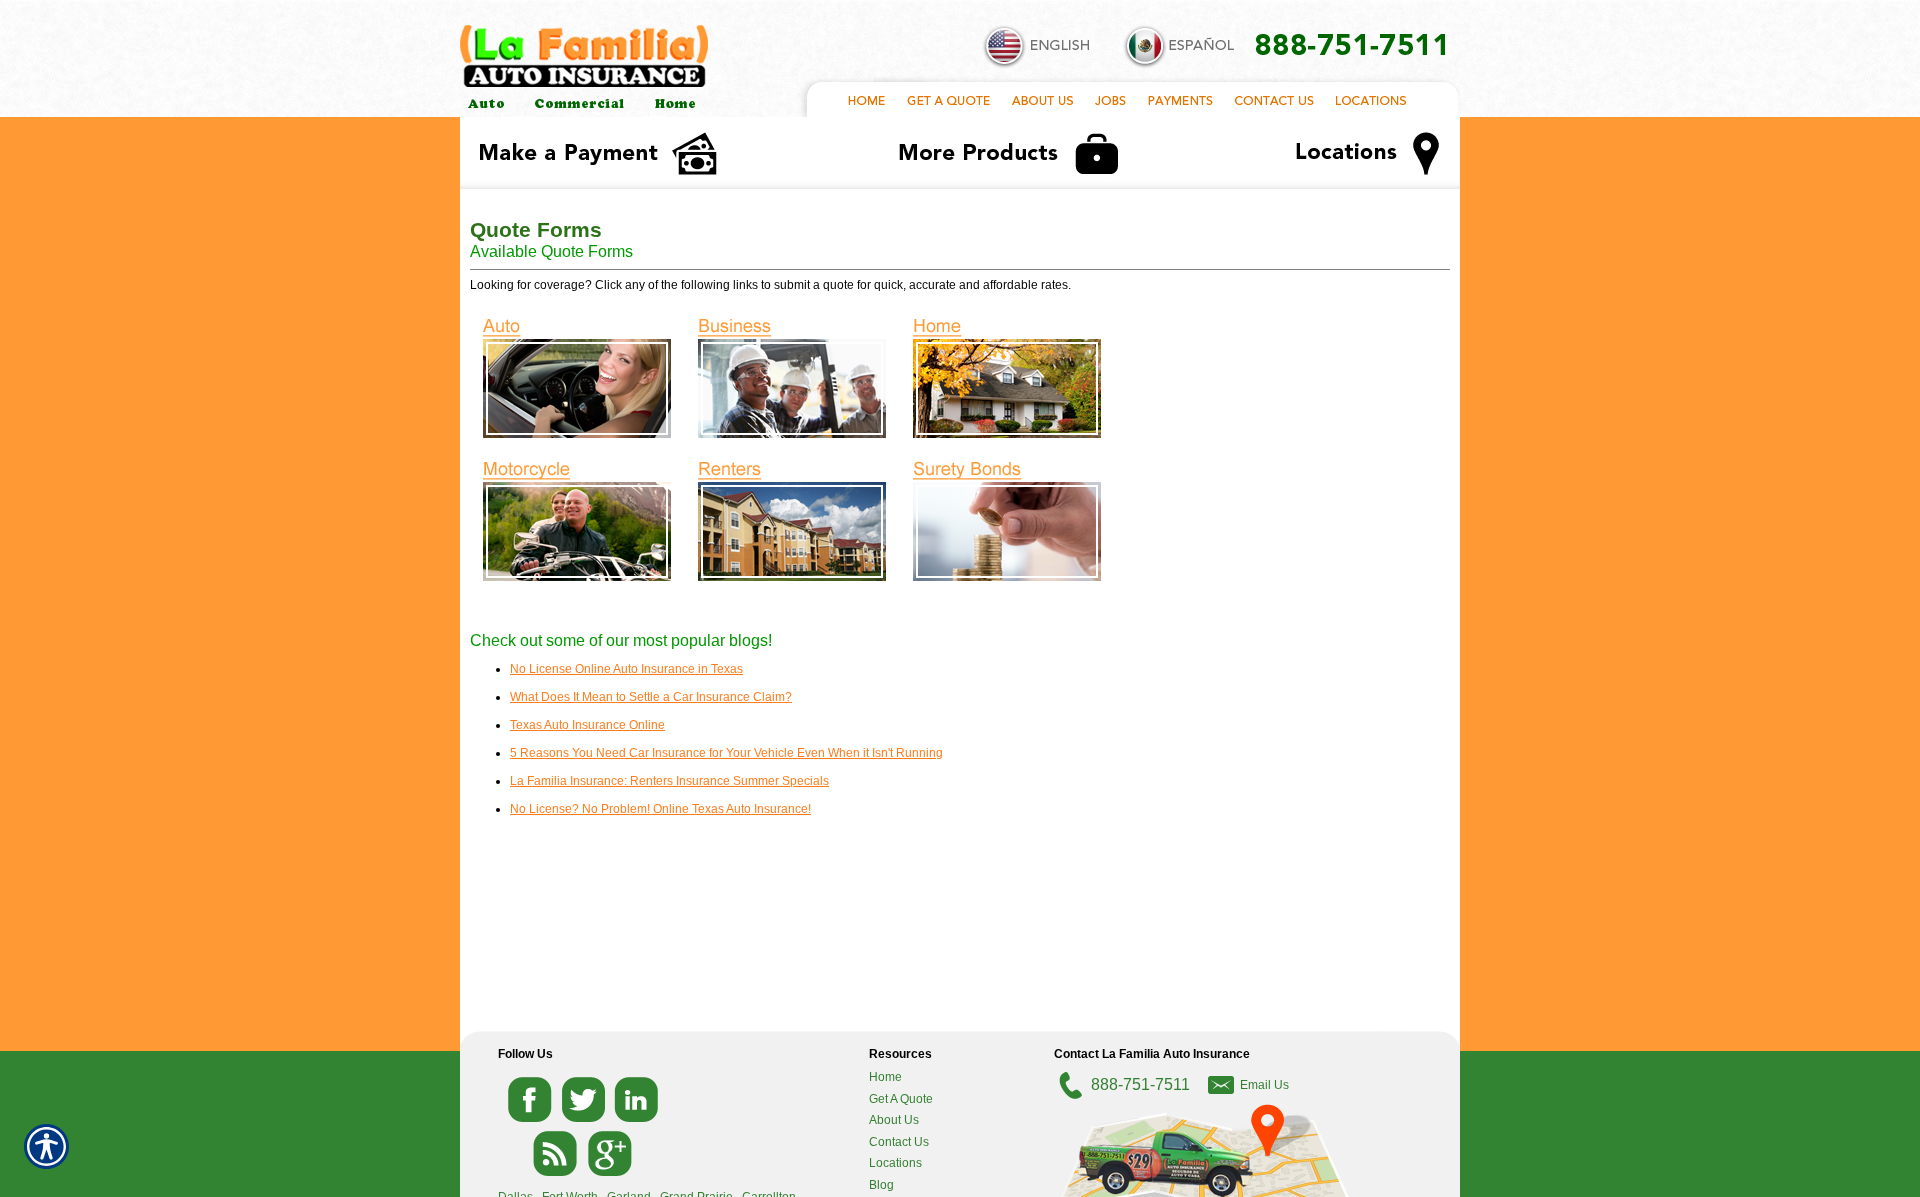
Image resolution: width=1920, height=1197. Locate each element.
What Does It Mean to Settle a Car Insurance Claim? (651, 697)
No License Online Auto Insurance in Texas (626, 669)
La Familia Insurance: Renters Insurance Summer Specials (669, 781)
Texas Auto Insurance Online (587, 725)
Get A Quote (901, 1099)
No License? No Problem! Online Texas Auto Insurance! (660, 809)
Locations (895, 1163)
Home (885, 1077)
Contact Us (899, 1142)
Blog (881, 1185)
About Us (894, 1120)
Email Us (1264, 1085)
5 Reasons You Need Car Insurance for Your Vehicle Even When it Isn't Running (726, 753)
